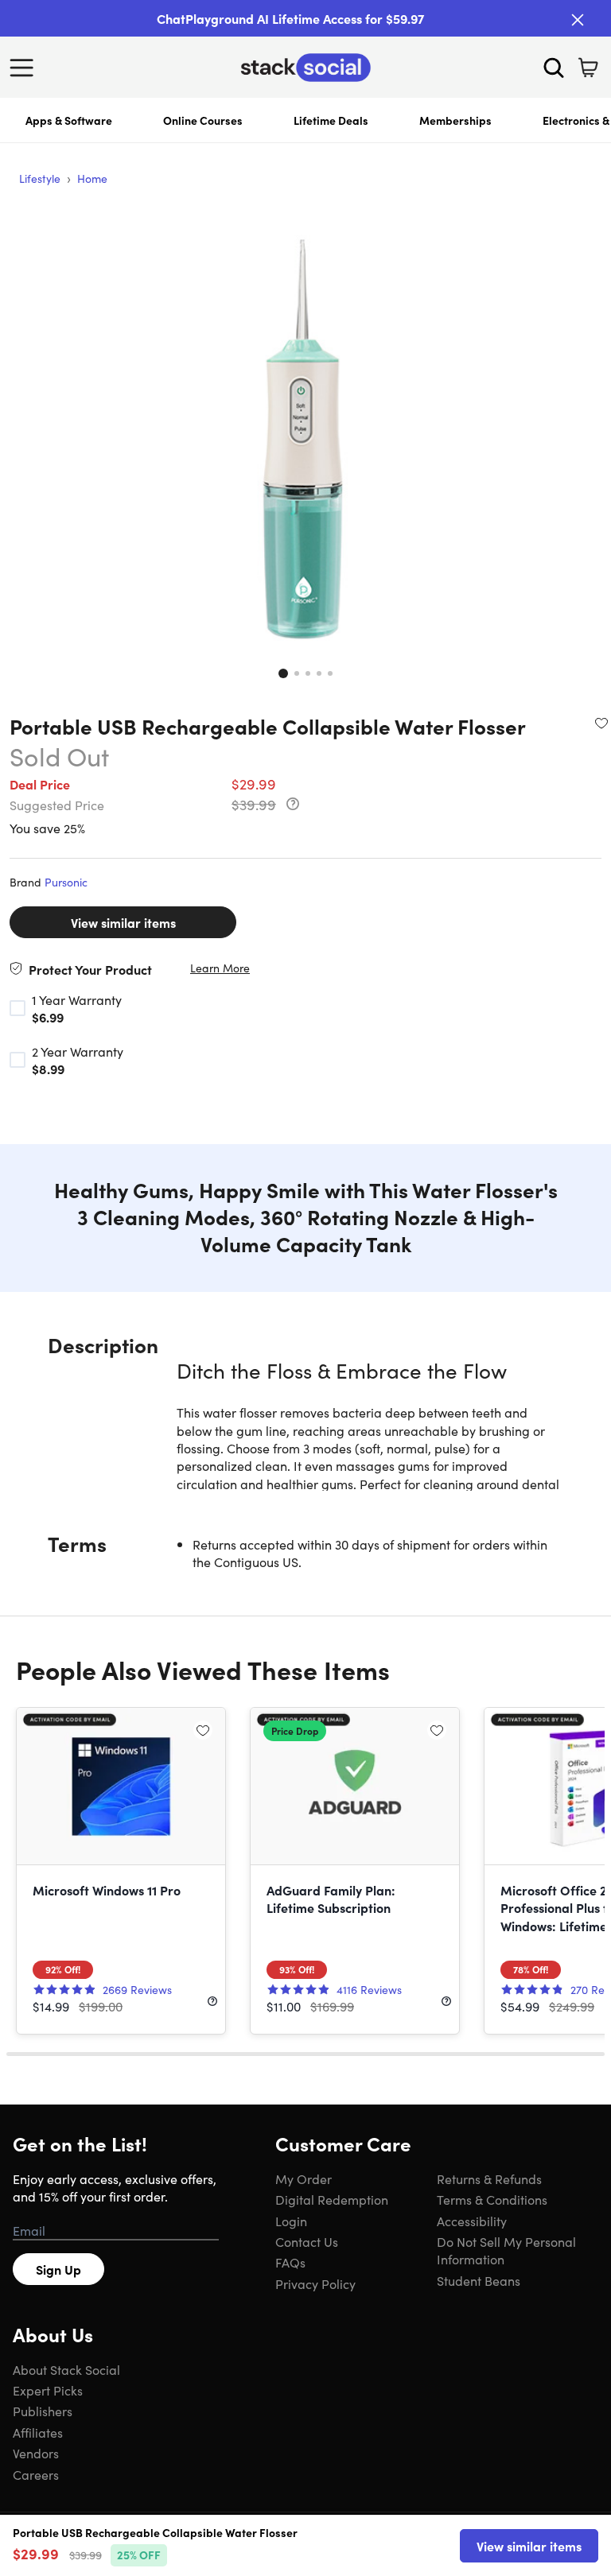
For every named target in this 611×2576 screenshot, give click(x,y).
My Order (304, 2178)
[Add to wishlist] (601, 723)
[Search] (554, 68)
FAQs (290, 2262)
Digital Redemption (332, 2199)
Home (92, 178)
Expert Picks (48, 2390)
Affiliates (38, 2432)
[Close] (578, 20)
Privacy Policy (315, 2283)
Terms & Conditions (492, 2199)
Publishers (43, 2411)
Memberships (455, 120)
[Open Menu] (25, 68)
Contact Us (307, 2241)
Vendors (36, 2453)
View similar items (123, 922)
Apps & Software (69, 120)
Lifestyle (40, 178)
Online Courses (203, 120)
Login (291, 2221)
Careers (36, 2474)
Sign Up (58, 2269)
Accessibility (472, 2221)
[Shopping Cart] (588, 68)
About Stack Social (66, 2369)
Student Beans (479, 2280)
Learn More (220, 968)
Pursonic (66, 882)
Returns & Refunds (489, 2178)
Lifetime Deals (331, 120)
